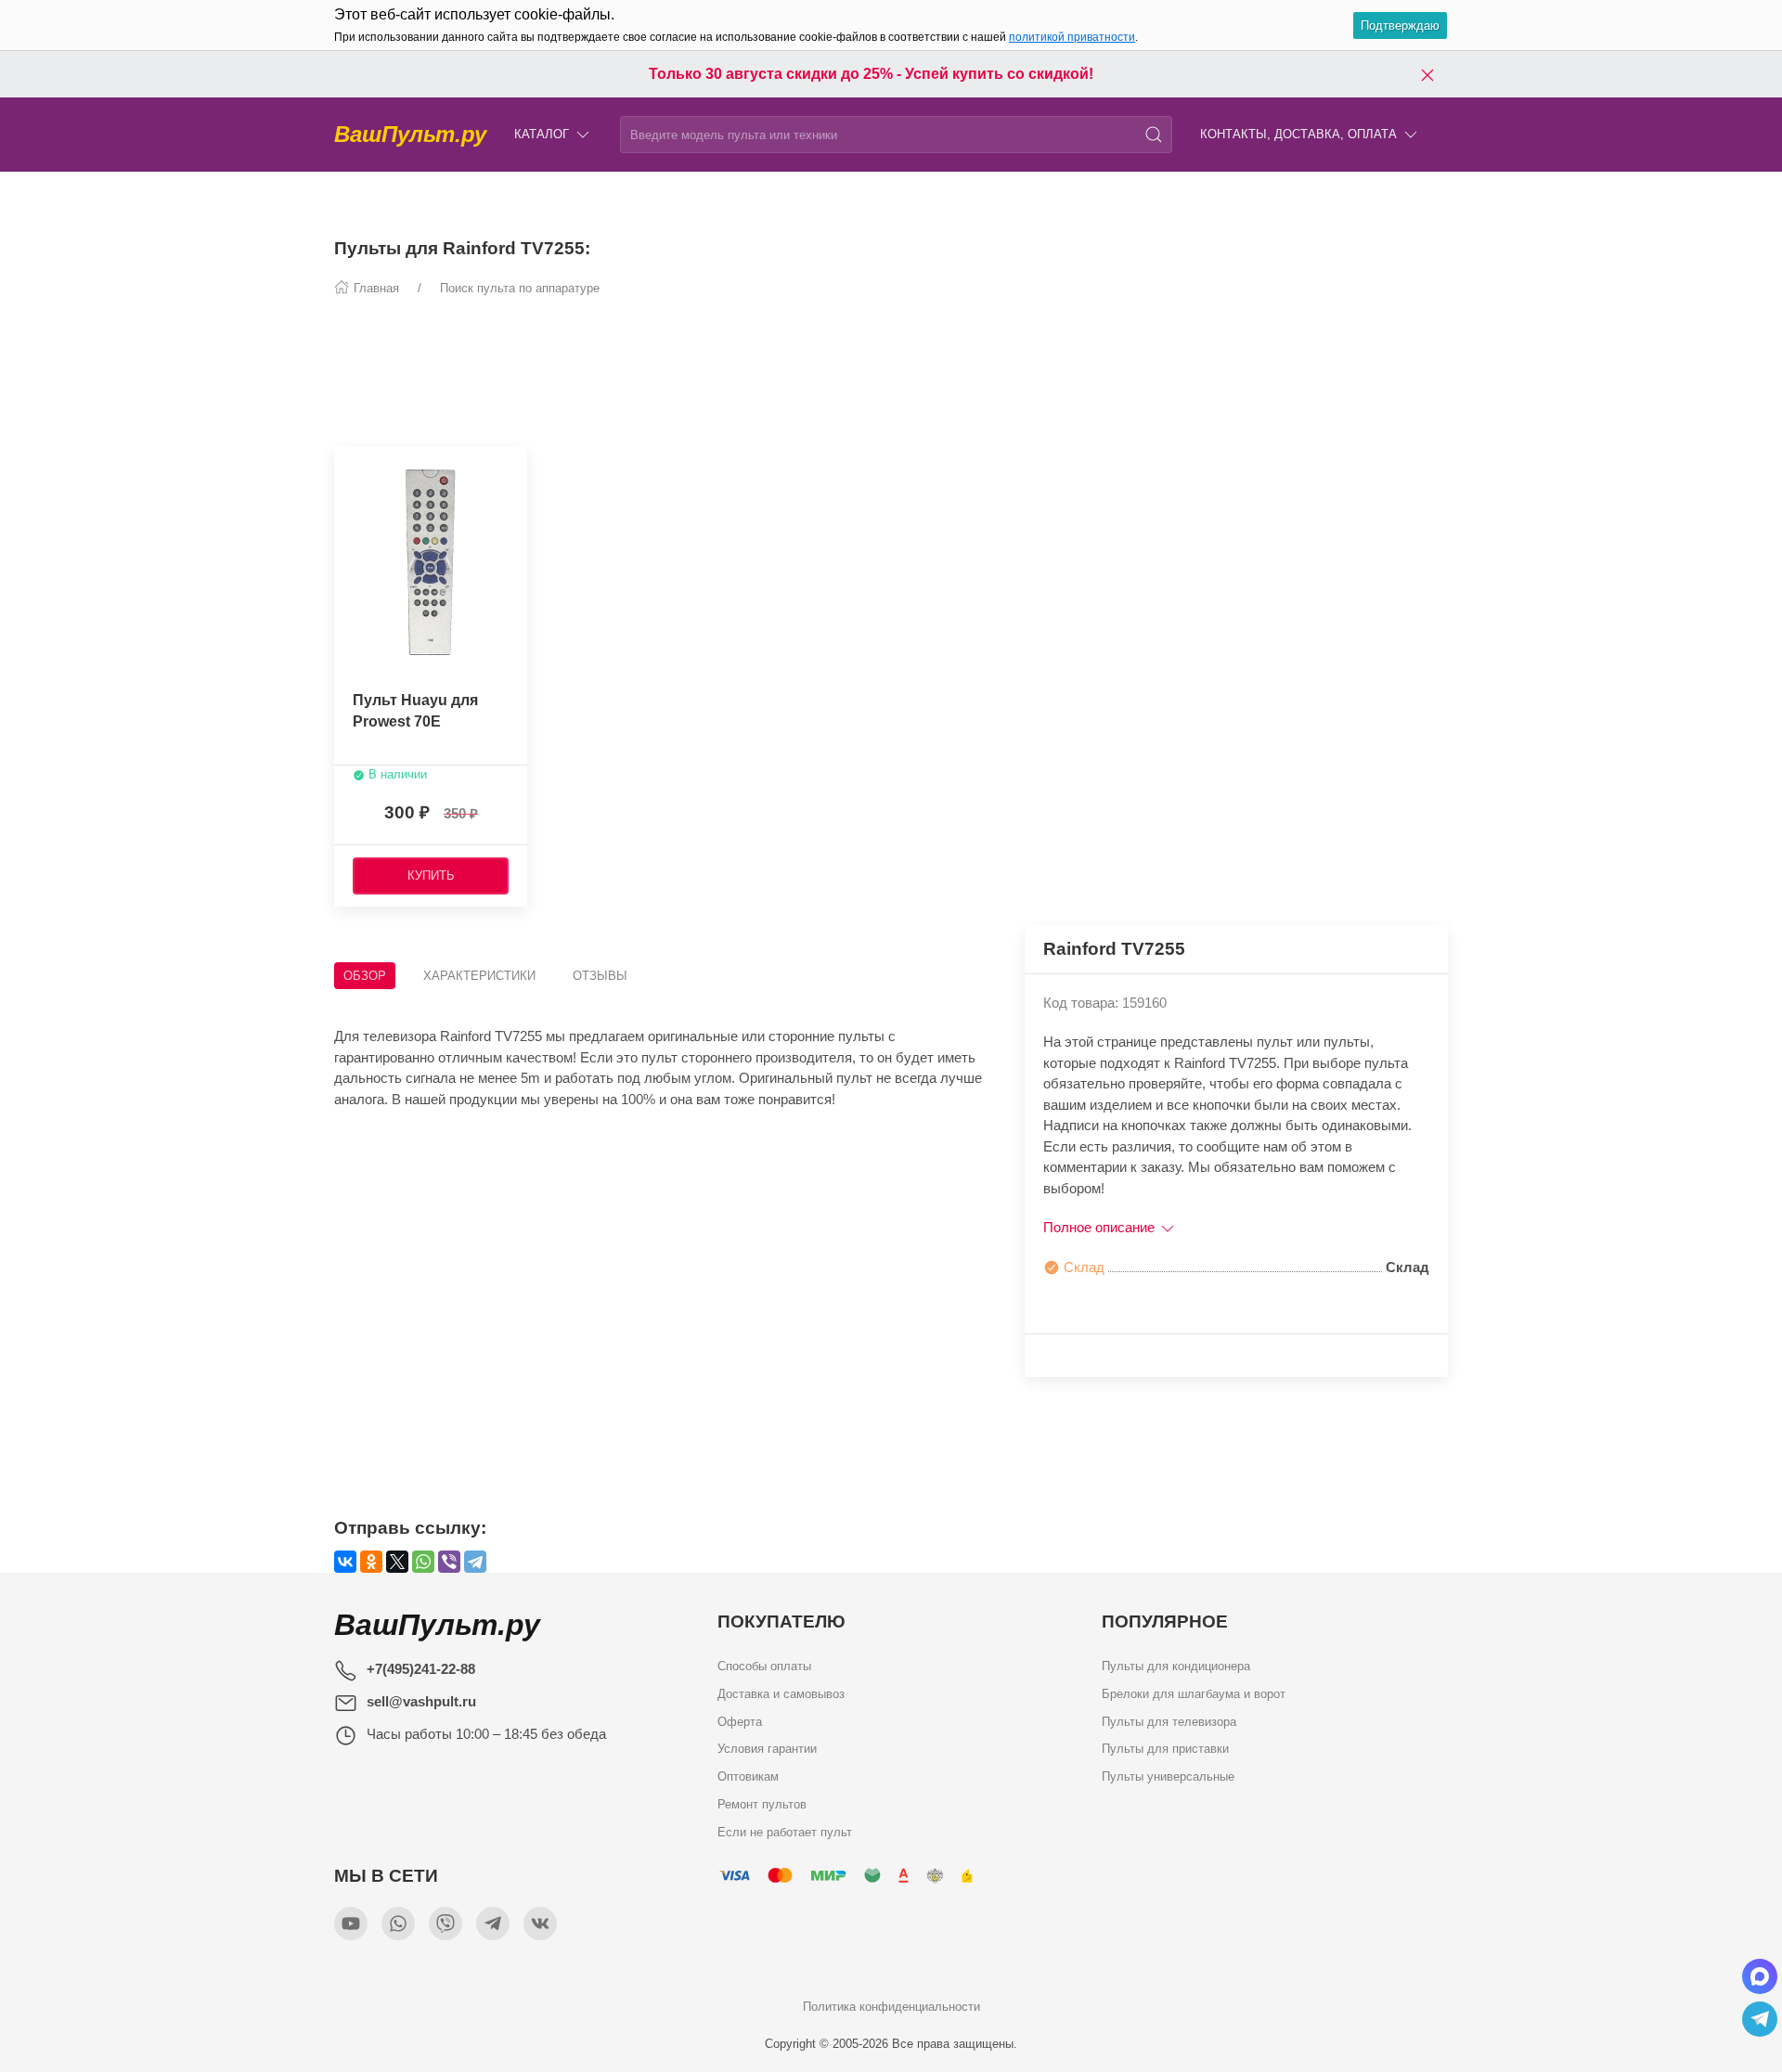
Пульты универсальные (1168, 1776)
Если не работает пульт (785, 1831)
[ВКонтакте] (345, 1562)
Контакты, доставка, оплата (1298, 134)
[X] (397, 1562)
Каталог (542, 134)
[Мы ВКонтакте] (540, 1924)
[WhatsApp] (423, 1562)
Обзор (365, 976)
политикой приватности (1072, 37)
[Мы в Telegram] (493, 1924)
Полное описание (1101, 1227)
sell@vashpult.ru (421, 1701)
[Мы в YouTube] (351, 1924)
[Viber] (449, 1562)
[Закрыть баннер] (1427, 74)
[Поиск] (1154, 135)
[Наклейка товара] (348, 465)
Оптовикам (748, 1776)
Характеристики (479, 976)
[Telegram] (475, 1562)
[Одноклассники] (371, 1562)
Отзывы (600, 976)
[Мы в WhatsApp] (398, 1924)
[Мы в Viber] (445, 1924)
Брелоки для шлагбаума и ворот (1194, 1694)
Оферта (740, 1721)
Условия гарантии (767, 1749)
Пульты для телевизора (1169, 1721)
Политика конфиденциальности (891, 2007)
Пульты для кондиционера (1176, 1666)
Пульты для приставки (1165, 1749)
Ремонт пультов (762, 1803)
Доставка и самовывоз (781, 1694)
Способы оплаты (764, 1666)
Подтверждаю (1400, 26)
